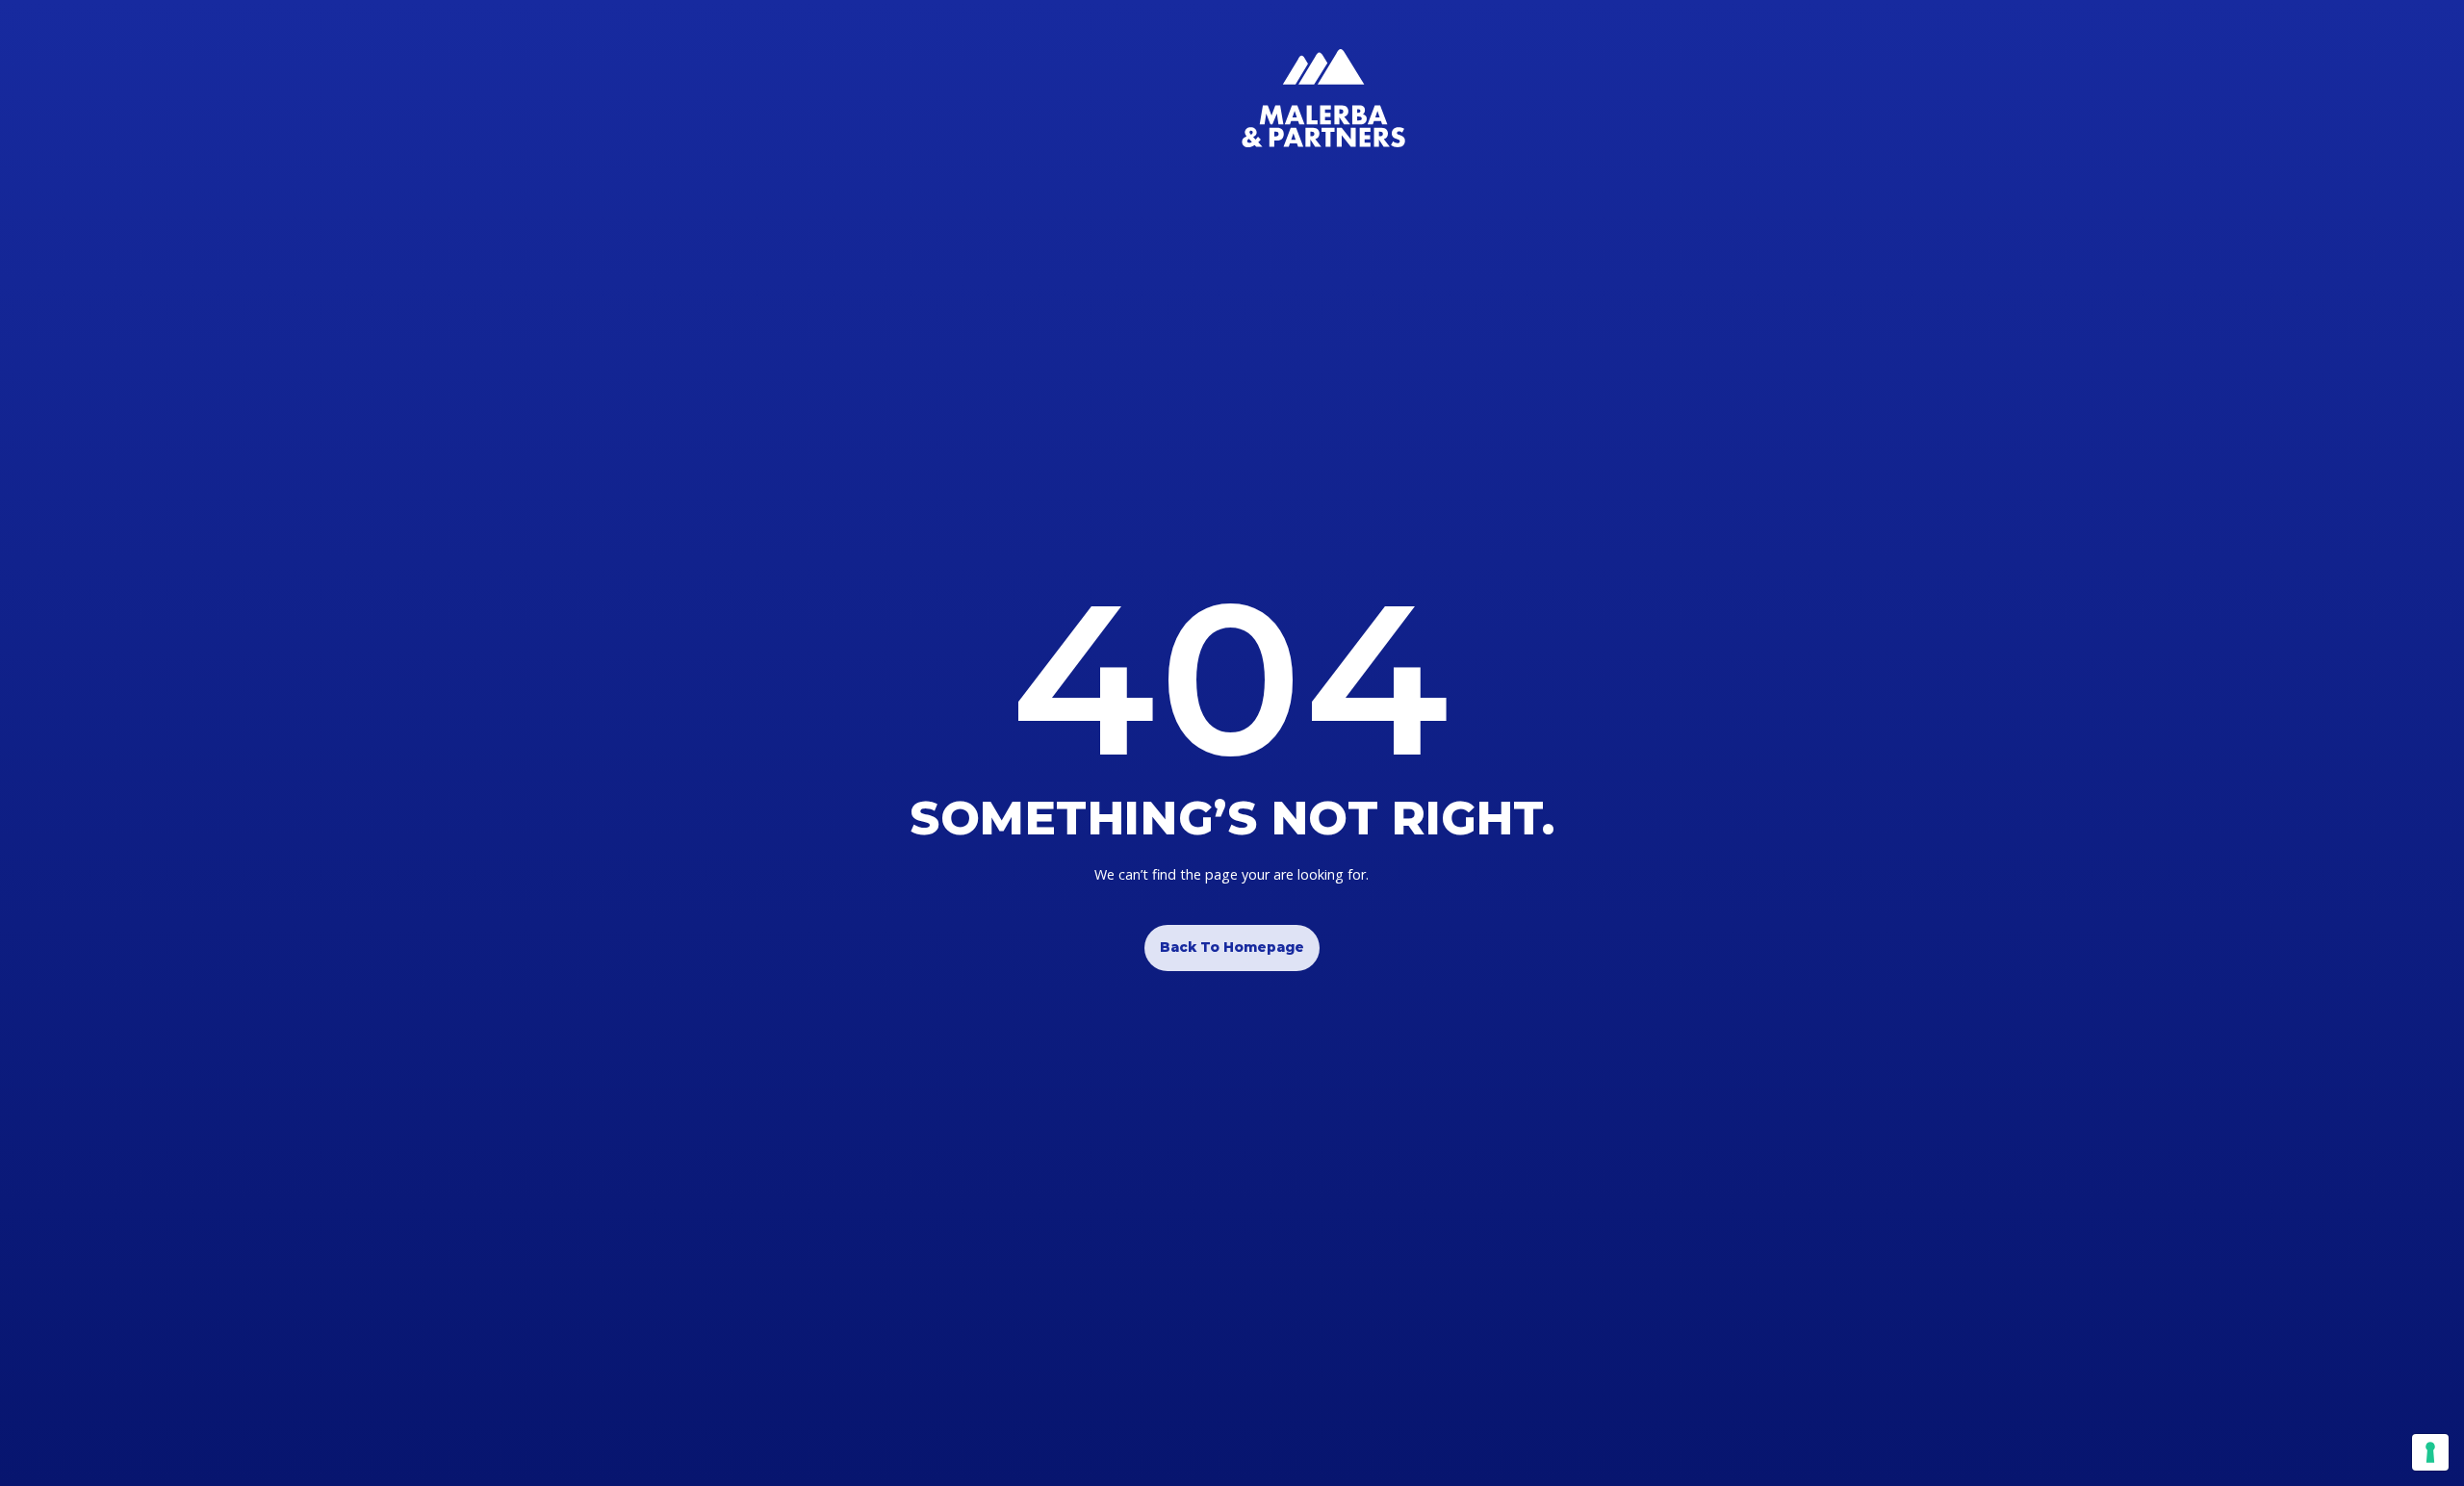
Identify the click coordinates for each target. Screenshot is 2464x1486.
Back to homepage (1232, 947)
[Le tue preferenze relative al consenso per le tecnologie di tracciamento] (2430, 1452)
